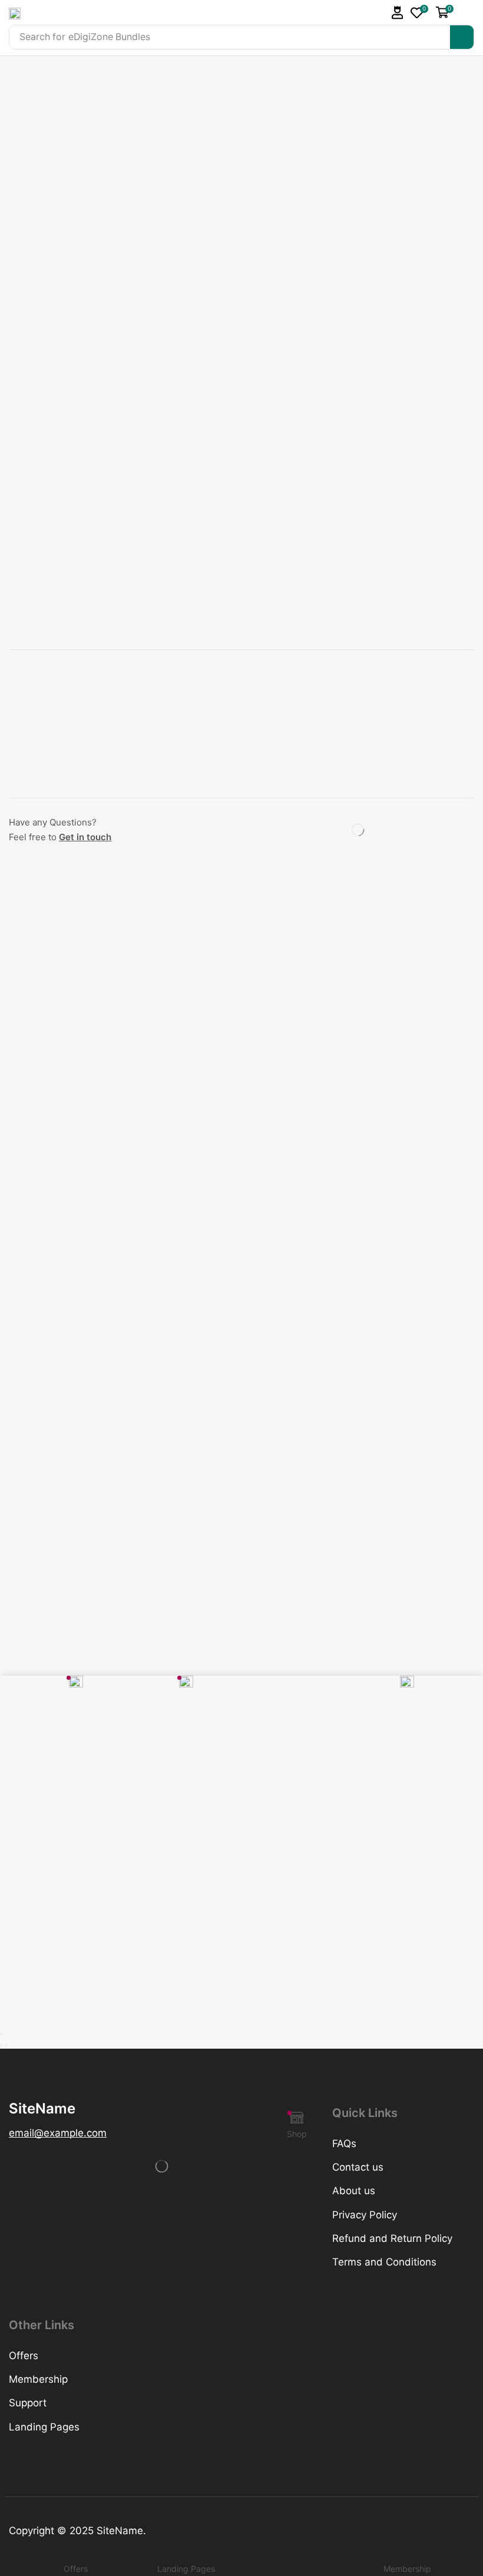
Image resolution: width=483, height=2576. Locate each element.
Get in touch (85, 837)
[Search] (462, 37)
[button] (398, 13)
